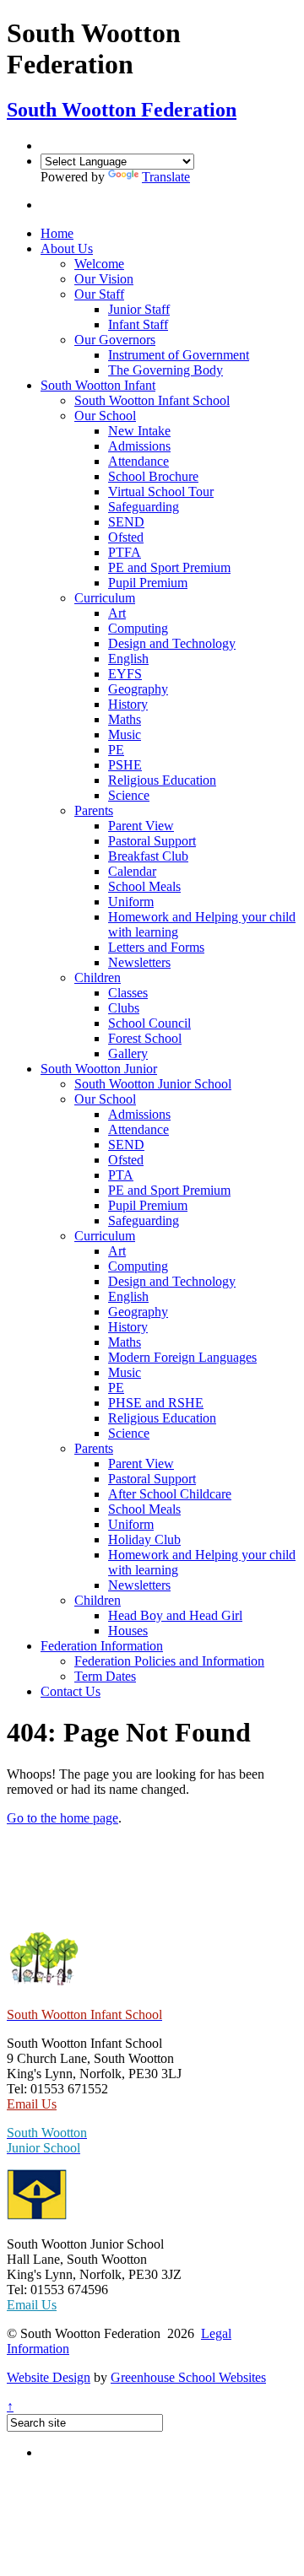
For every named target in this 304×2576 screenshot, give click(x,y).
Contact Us (71, 1691)
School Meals (144, 886)
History (128, 704)
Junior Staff (139, 309)
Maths (125, 719)
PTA (121, 1175)
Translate (166, 177)
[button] (52, 205)
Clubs (124, 1008)
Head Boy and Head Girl (175, 1615)
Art (117, 613)
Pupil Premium (148, 583)
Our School (105, 416)
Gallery (128, 1053)
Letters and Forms (156, 947)
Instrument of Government (179, 355)
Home (57, 233)
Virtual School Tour (161, 491)
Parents (94, 810)
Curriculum (105, 598)
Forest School (145, 1038)
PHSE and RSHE (156, 1403)
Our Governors (115, 340)
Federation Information (102, 1646)
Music (125, 734)
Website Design (49, 2377)
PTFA (125, 552)
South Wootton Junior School (153, 1084)
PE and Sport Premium (169, 567)
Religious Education (162, 780)
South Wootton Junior (99, 1069)
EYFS (125, 674)
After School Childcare (170, 1494)
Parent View (141, 826)
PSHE (125, 765)
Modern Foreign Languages (182, 1357)
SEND (126, 522)
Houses (128, 1631)
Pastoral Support (152, 841)
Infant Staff (138, 324)
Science (129, 795)
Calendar (132, 871)
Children (98, 977)
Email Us (32, 2104)
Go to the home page (62, 1818)
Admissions (139, 446)
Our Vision (104, 279)
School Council (149, 1023)
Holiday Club (144, 1539)
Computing (138, 628)
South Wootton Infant (98, 385)
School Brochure (153, 476)
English (128, 659)
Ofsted (126, 537)
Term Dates (105, 1676)
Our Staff (99, 294)
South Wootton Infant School (152, 400)
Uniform (131, 902)
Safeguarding (144, 507)
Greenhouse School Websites (188, 2377)
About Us (67, 248)
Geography (138, 689)
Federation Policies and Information (169, 1661)
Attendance (138, 461)
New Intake (139, 431)
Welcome (99, 264)
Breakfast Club (148, 856)
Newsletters (139, 962)
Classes (128, 993)
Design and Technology (172, 643)
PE (116, 750)
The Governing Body (166, 370)
